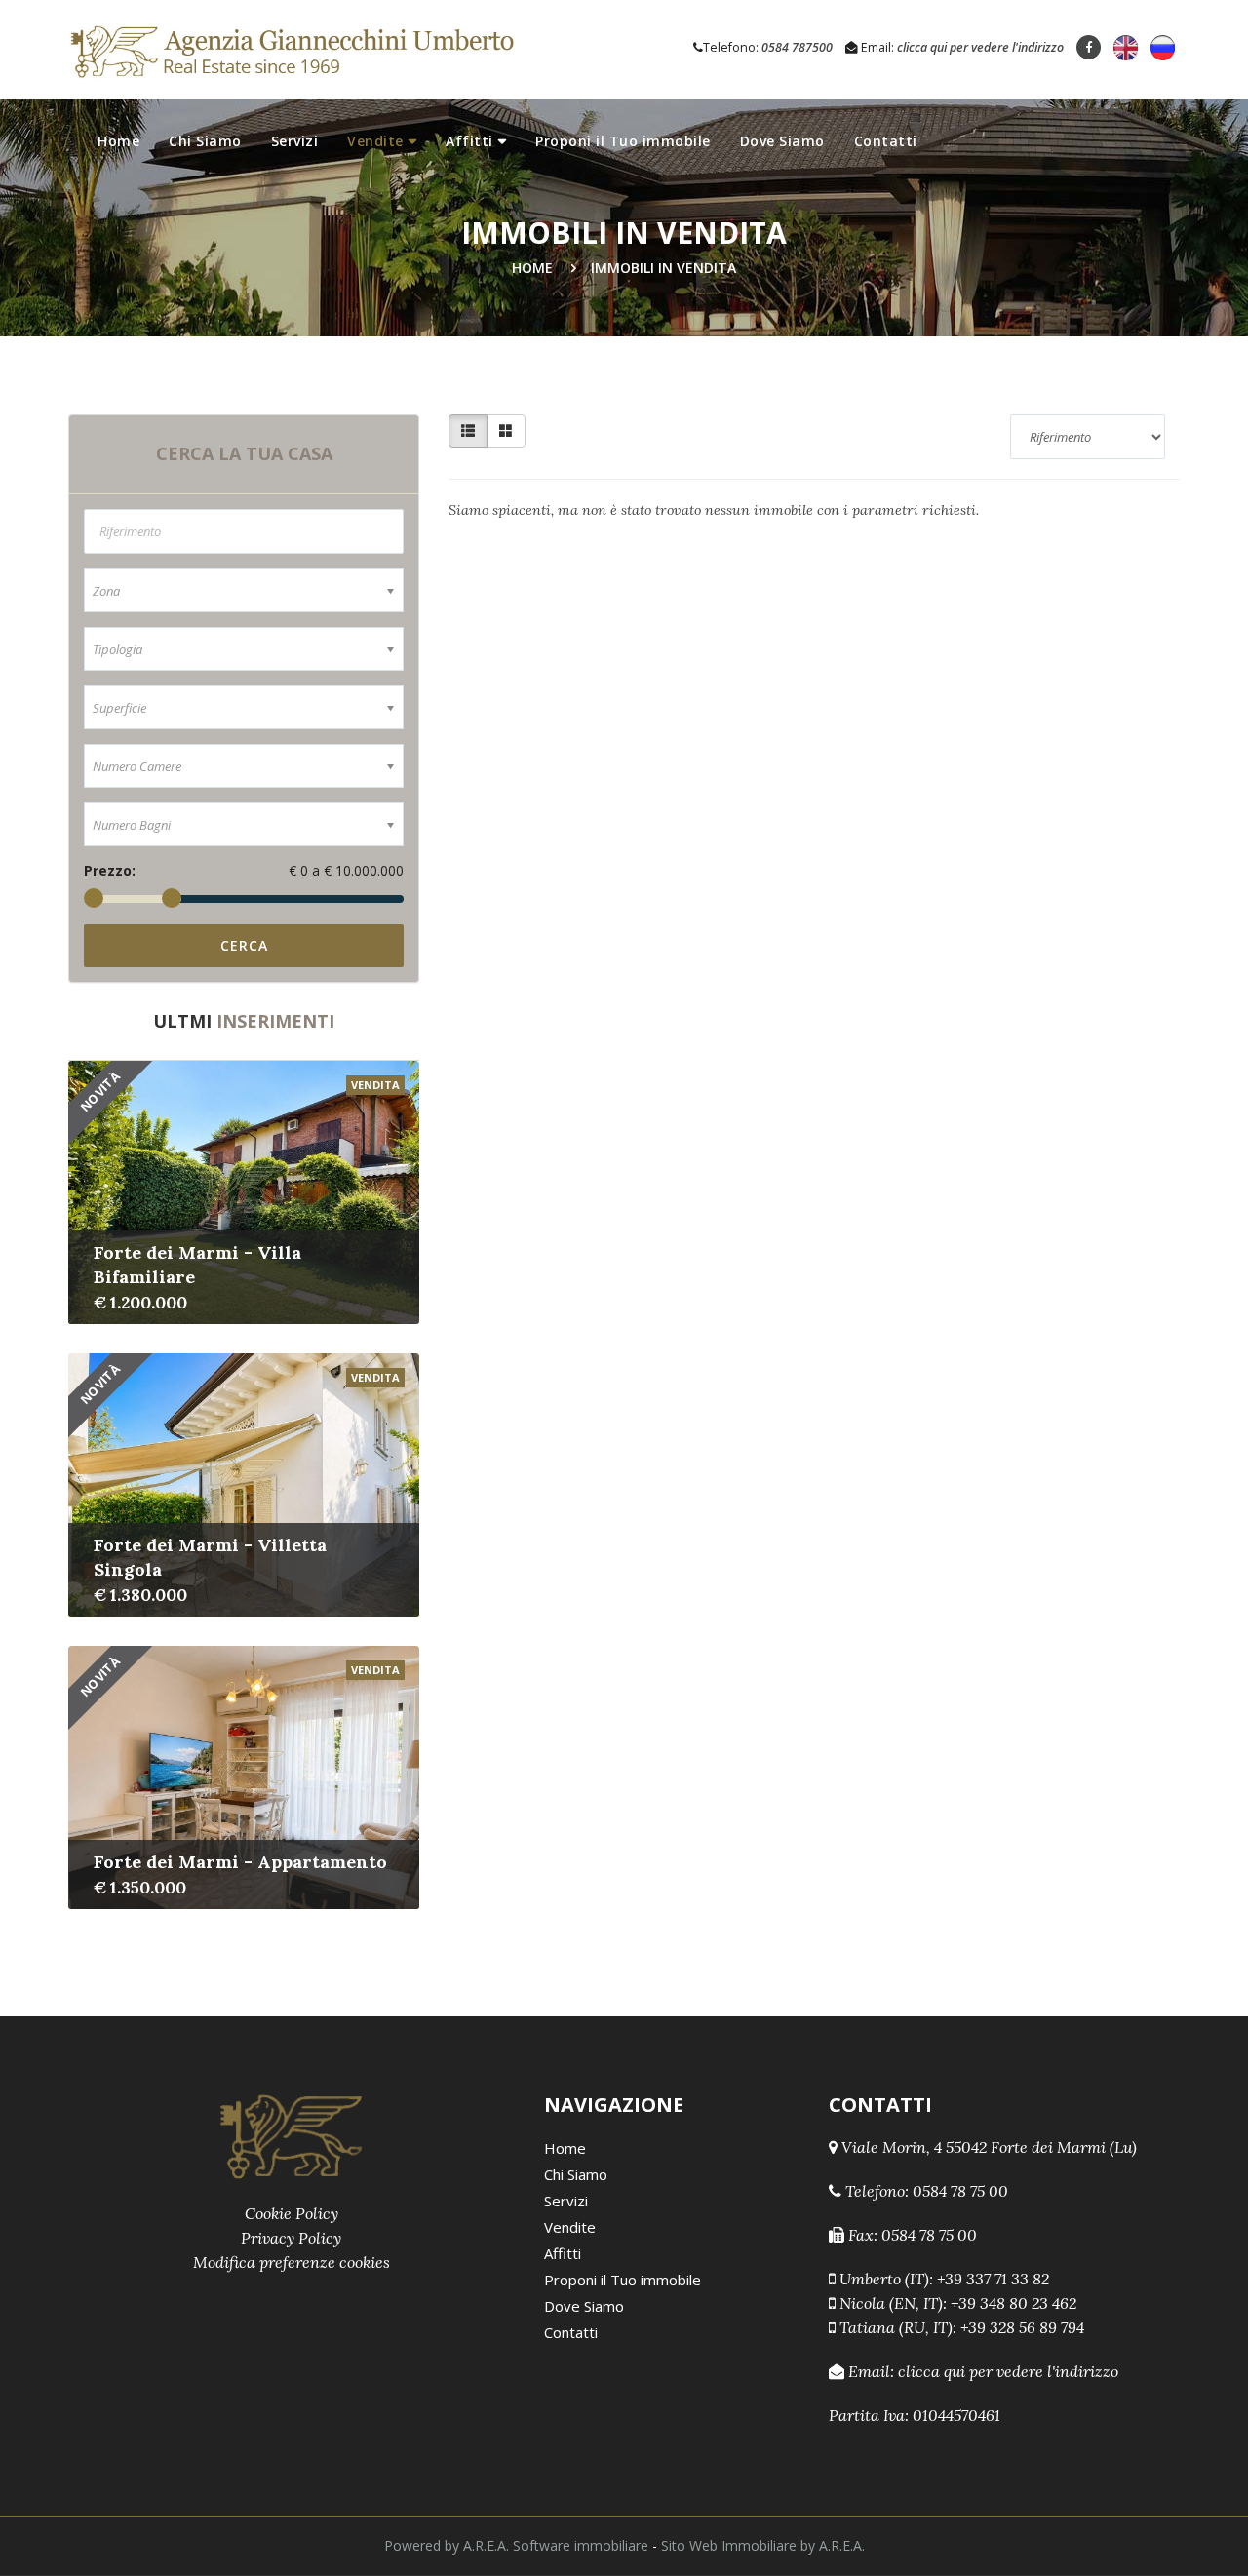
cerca (244, 945)
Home (118, 141)
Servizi (295, 141)
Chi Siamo (205, 141)
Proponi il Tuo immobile (623, 141)
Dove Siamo (782, 141)
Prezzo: (110, 870)
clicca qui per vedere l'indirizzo (980, 47)
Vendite (375, 141)
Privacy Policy (291, 2238)
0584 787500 (797, 47)
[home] (291, 48)
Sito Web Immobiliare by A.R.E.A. (763, 2545)
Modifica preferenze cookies (292, 2262)
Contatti (886, 141)
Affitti (469, 141)
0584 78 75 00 (960, 2191)
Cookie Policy (292, 2213)
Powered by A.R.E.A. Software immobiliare (516, 2545)
